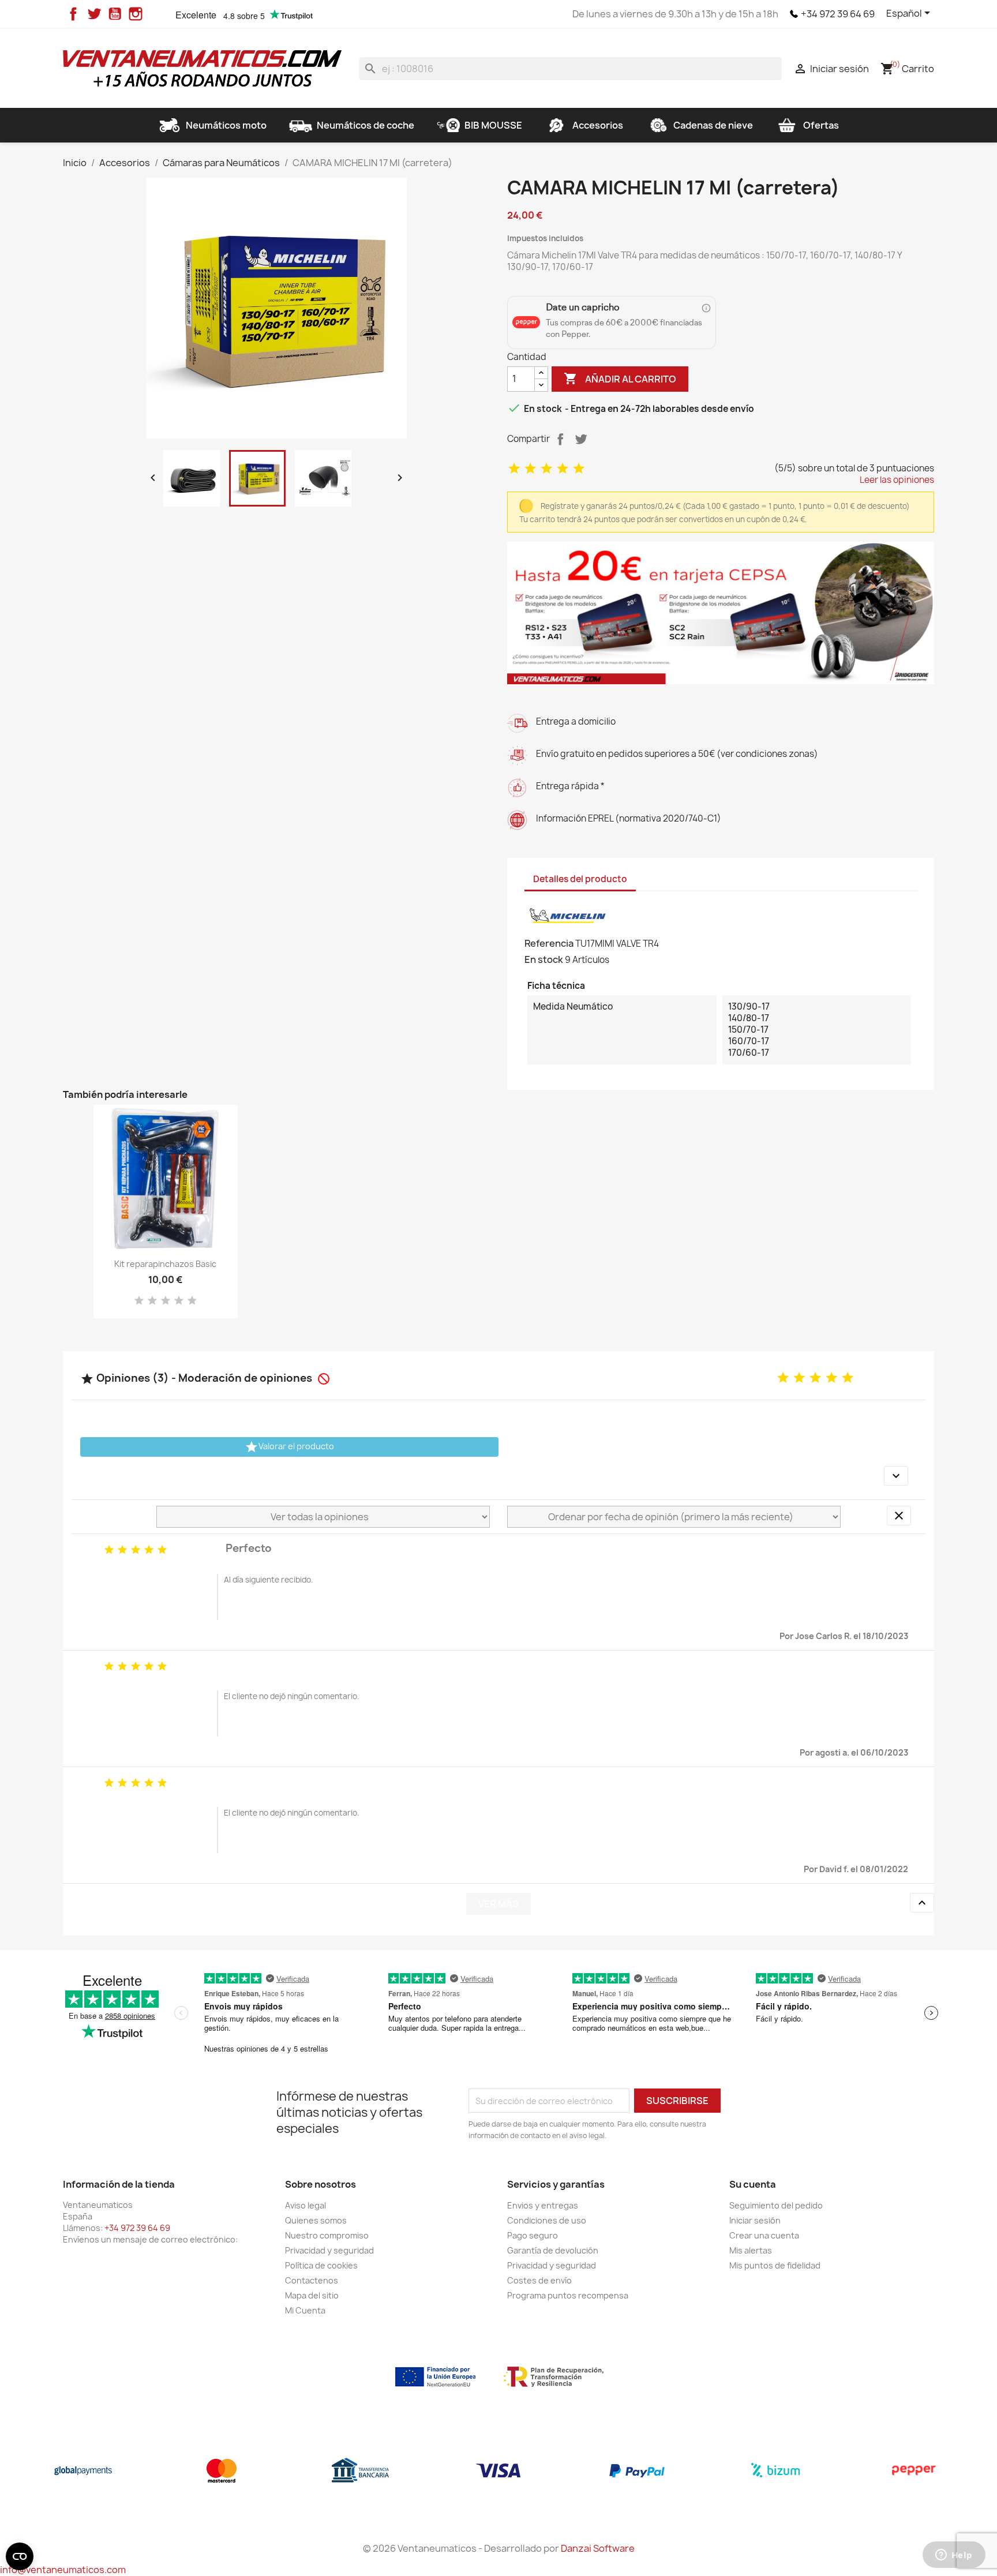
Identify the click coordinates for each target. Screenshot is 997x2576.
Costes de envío (539, 2280)
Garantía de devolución (553, 2250)
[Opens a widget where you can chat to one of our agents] (954, 2556)
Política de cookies (321, 2265)
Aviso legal (306, 2205)
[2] (530, 469)
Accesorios (598, 125)
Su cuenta (753, 2184)
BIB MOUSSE (493, 125)
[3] (546, 469)
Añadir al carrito (620, 378)
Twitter (94, 14)
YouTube (115, 14)
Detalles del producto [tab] (580, 879)
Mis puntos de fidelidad (775, 2265)
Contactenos (312, 2280)
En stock (544, 959)
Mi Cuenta (305, 2310)
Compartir (560, 439)
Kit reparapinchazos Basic (165, 1264)
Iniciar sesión (755, 2220)
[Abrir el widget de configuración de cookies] (20, 2556)
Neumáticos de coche (366, 125)
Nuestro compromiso (327, 2235)
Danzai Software (598, 2548)
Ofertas (821, 125)
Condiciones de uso (547, 2220)
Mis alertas (751, 2250)
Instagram (136, 14)
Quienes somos (316, 2220)
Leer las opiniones (897, 480)
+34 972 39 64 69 (838, 14)
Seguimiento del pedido (776, 2205)
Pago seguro (533, 2235)
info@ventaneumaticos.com (63, 2570)
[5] (579, 469)
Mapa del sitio (312, 2295)
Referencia (549, 943)
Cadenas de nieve (713, 125)
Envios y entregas (543, 2205)
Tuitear (581, 439)
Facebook (73, 14)
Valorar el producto (289, 1447)
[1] (514, 469)
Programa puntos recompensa (568, 2295)
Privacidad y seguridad (329, 2250)
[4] (563, 469)
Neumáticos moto (226, 125)
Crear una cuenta (764, 2235)
